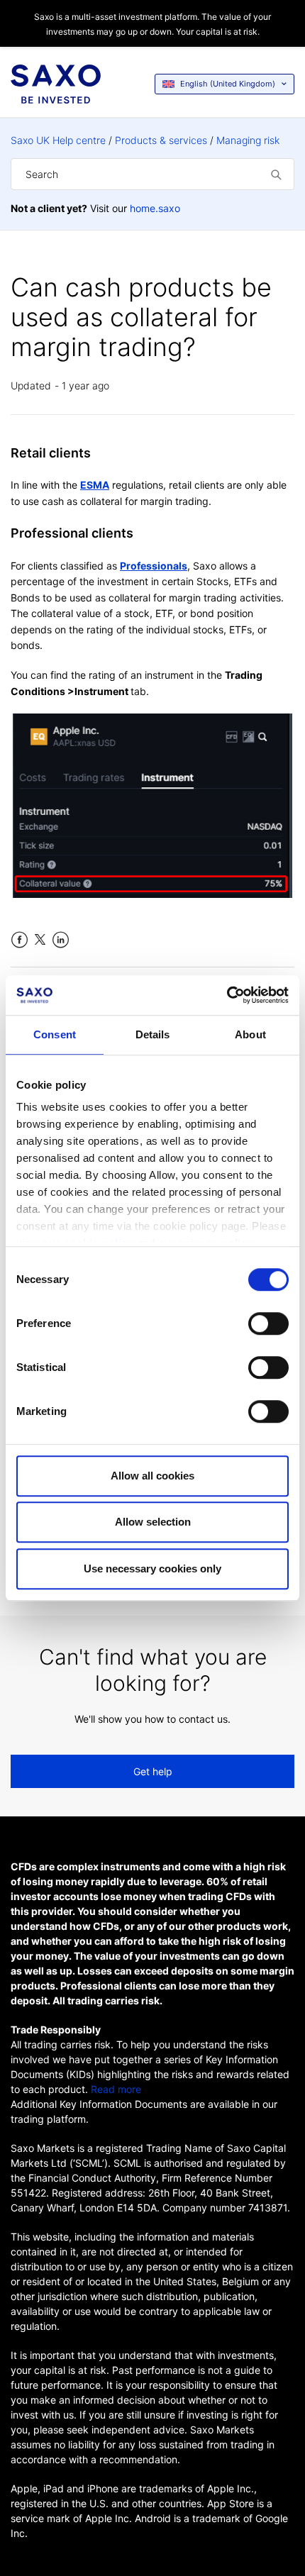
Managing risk (248, 140)
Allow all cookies (152, 1476)
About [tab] (250, 1034)
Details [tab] (153, 1034)
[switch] (268, 1323)
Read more (116, 2089)
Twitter (40, 940)
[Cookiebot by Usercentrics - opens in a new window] (227, 995)
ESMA (95, 485)
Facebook (20, 940)
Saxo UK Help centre (58, 140)
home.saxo (155, 208)
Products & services (161, 140)
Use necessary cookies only (152, 1569)
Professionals (154, 566)
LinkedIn (61, 940)
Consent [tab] (55, 1034)
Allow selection (153, 1522)
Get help (153, 1771)
